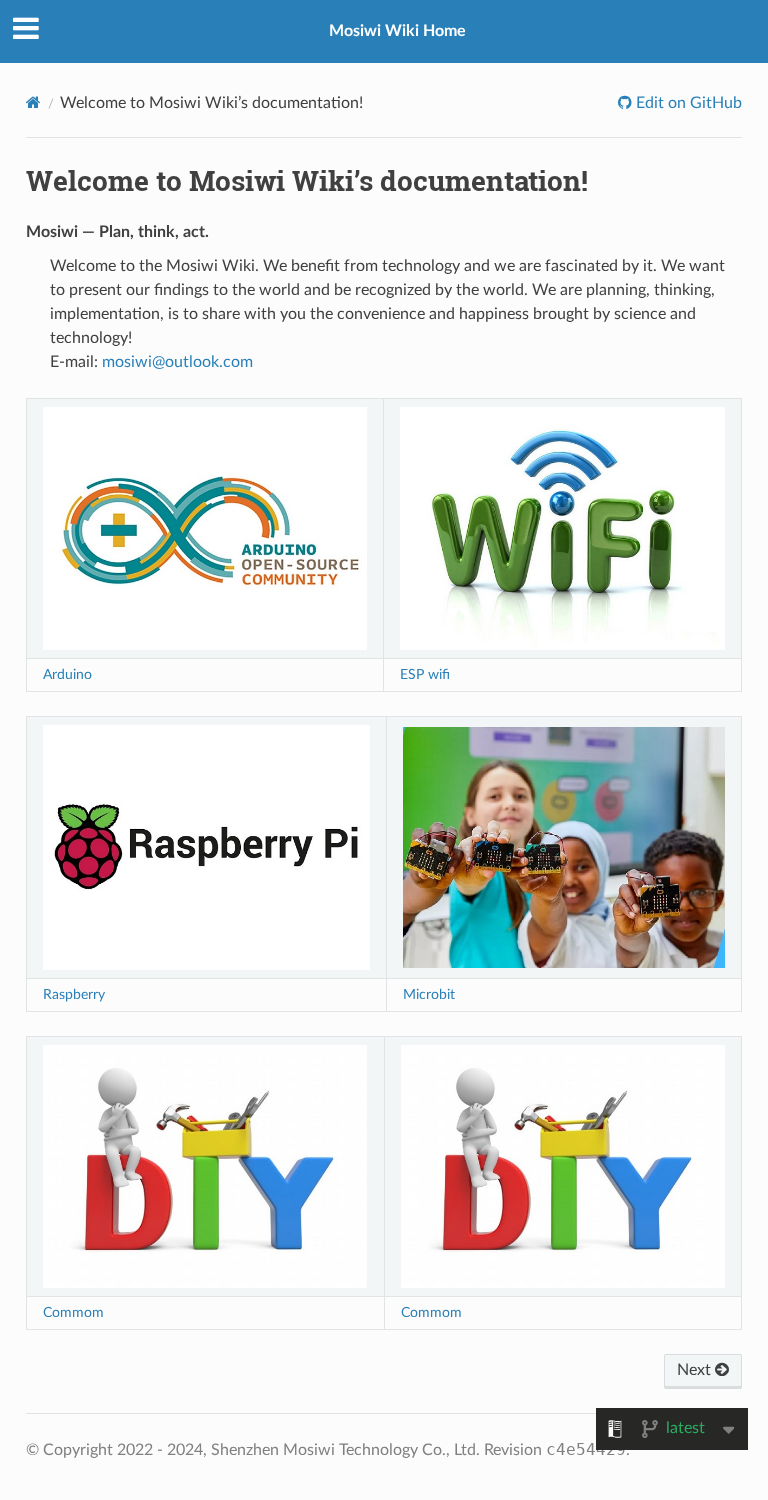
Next (696, 1370)
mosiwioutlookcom (177, 362)
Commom (73, 1312)
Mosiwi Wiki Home (397, 31)
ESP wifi (425, 674)
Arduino (67, 674)
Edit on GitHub (687, 103)
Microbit (429, 994)
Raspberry (74, 994)
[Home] (33, 102)
